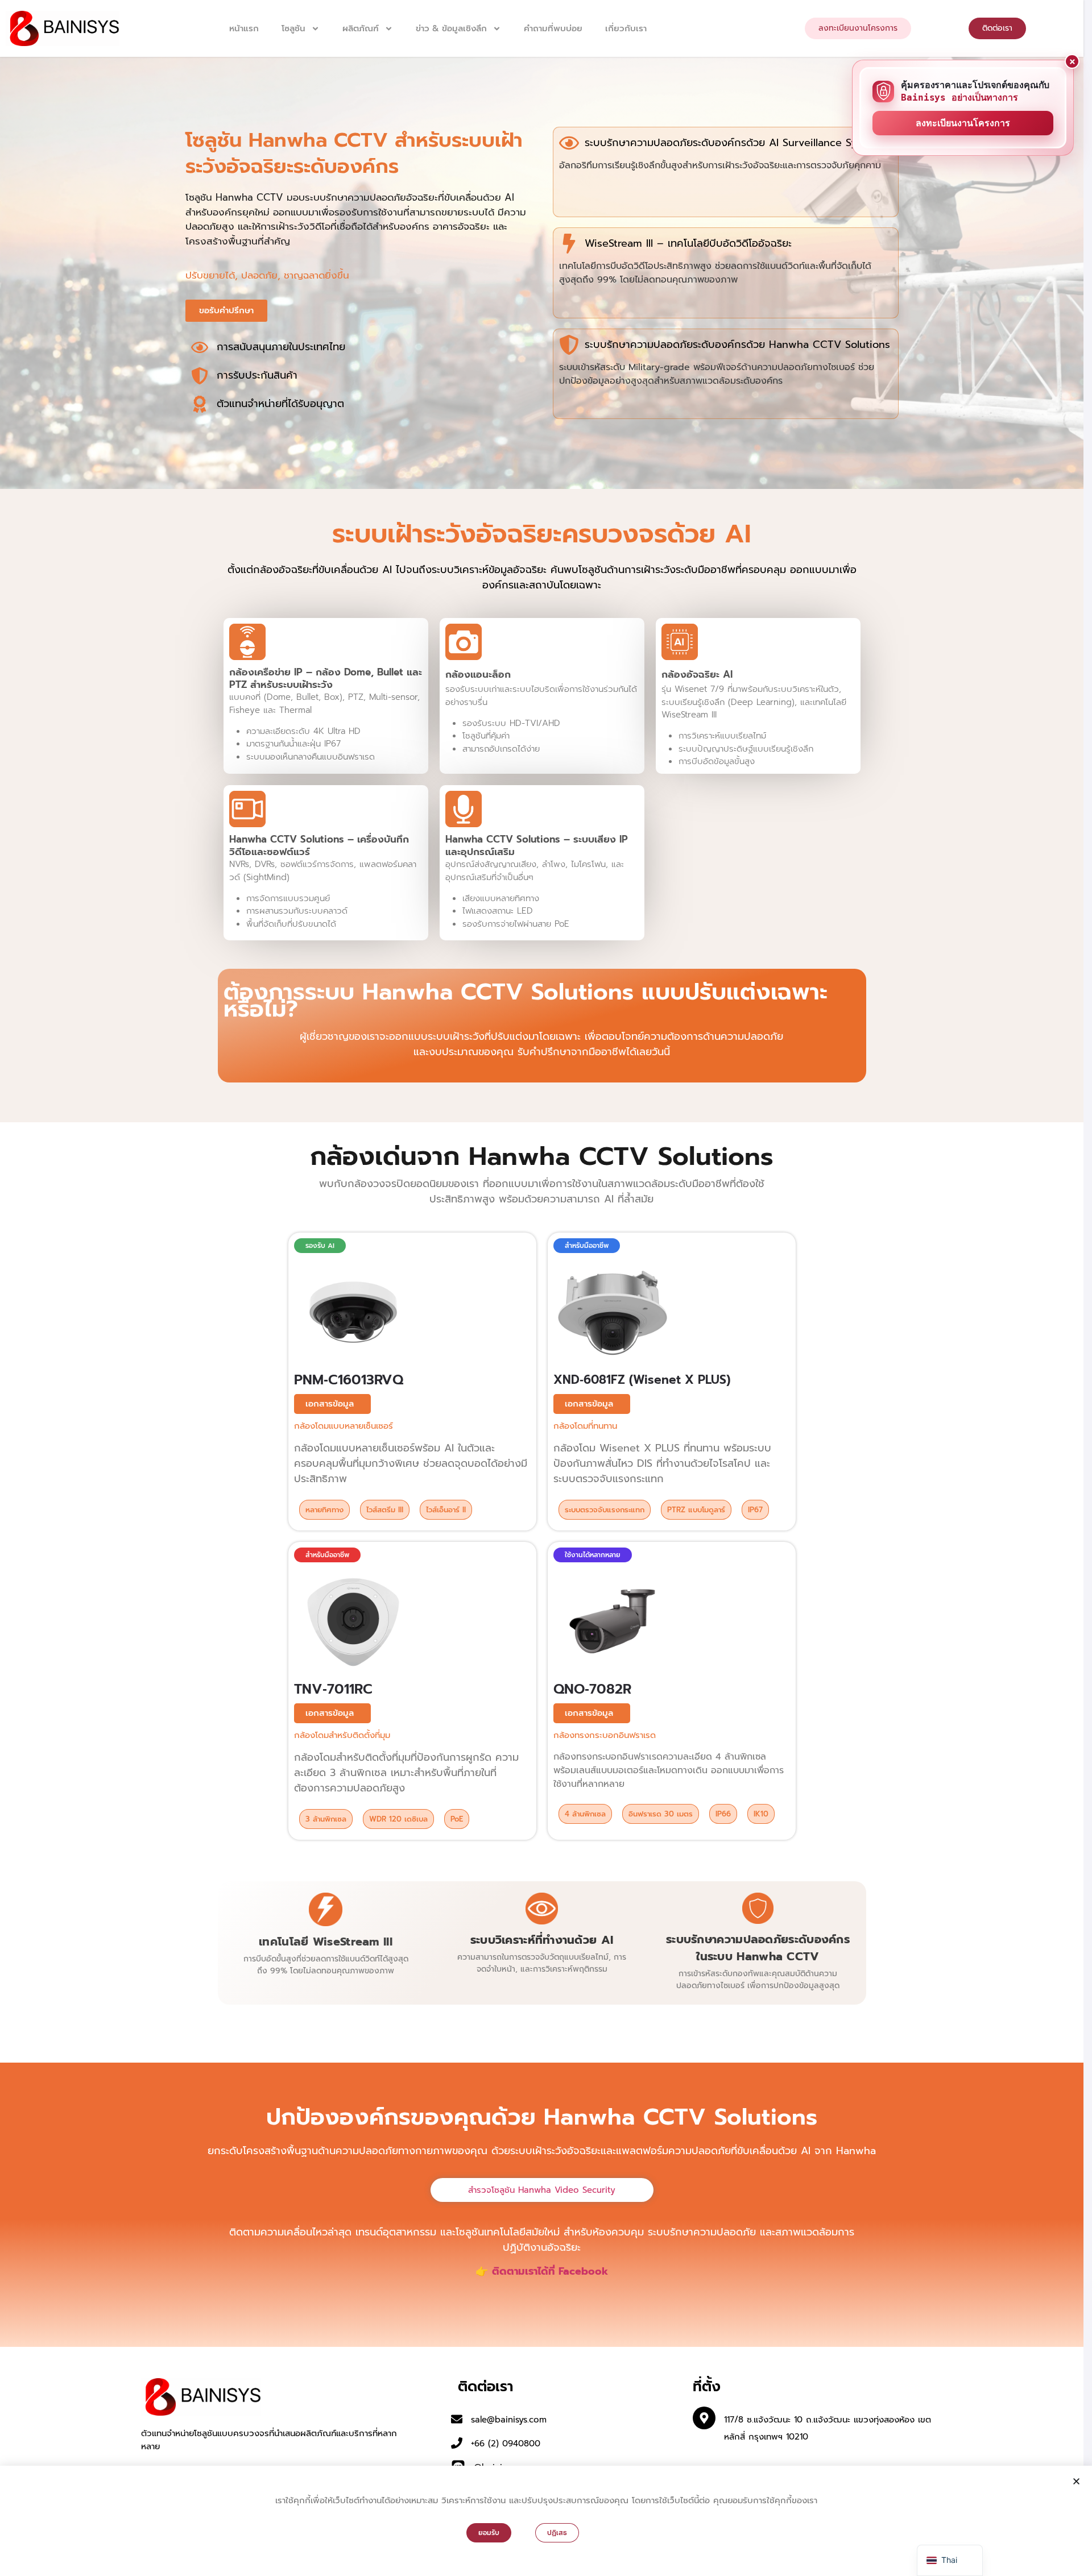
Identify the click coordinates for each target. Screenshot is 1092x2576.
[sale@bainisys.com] (457, 2419)
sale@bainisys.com (509, 2420)
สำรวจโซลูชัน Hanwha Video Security (542, 2190)
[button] (320, 1246)
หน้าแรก (244, 28)
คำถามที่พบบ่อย (553, 28)
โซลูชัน (293, 28)
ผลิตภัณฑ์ (361, 28)
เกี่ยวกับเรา (626, 28)
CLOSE (1072, 61)
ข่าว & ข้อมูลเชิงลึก (451, 28)
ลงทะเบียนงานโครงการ (963, 123)
